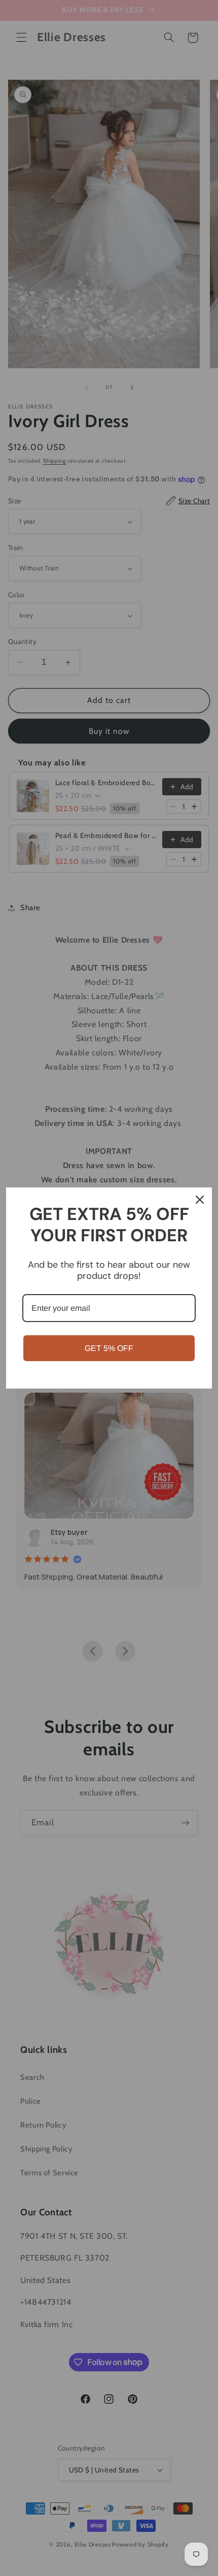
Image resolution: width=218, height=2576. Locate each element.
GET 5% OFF (109, 1348)
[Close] (200, 1200)
